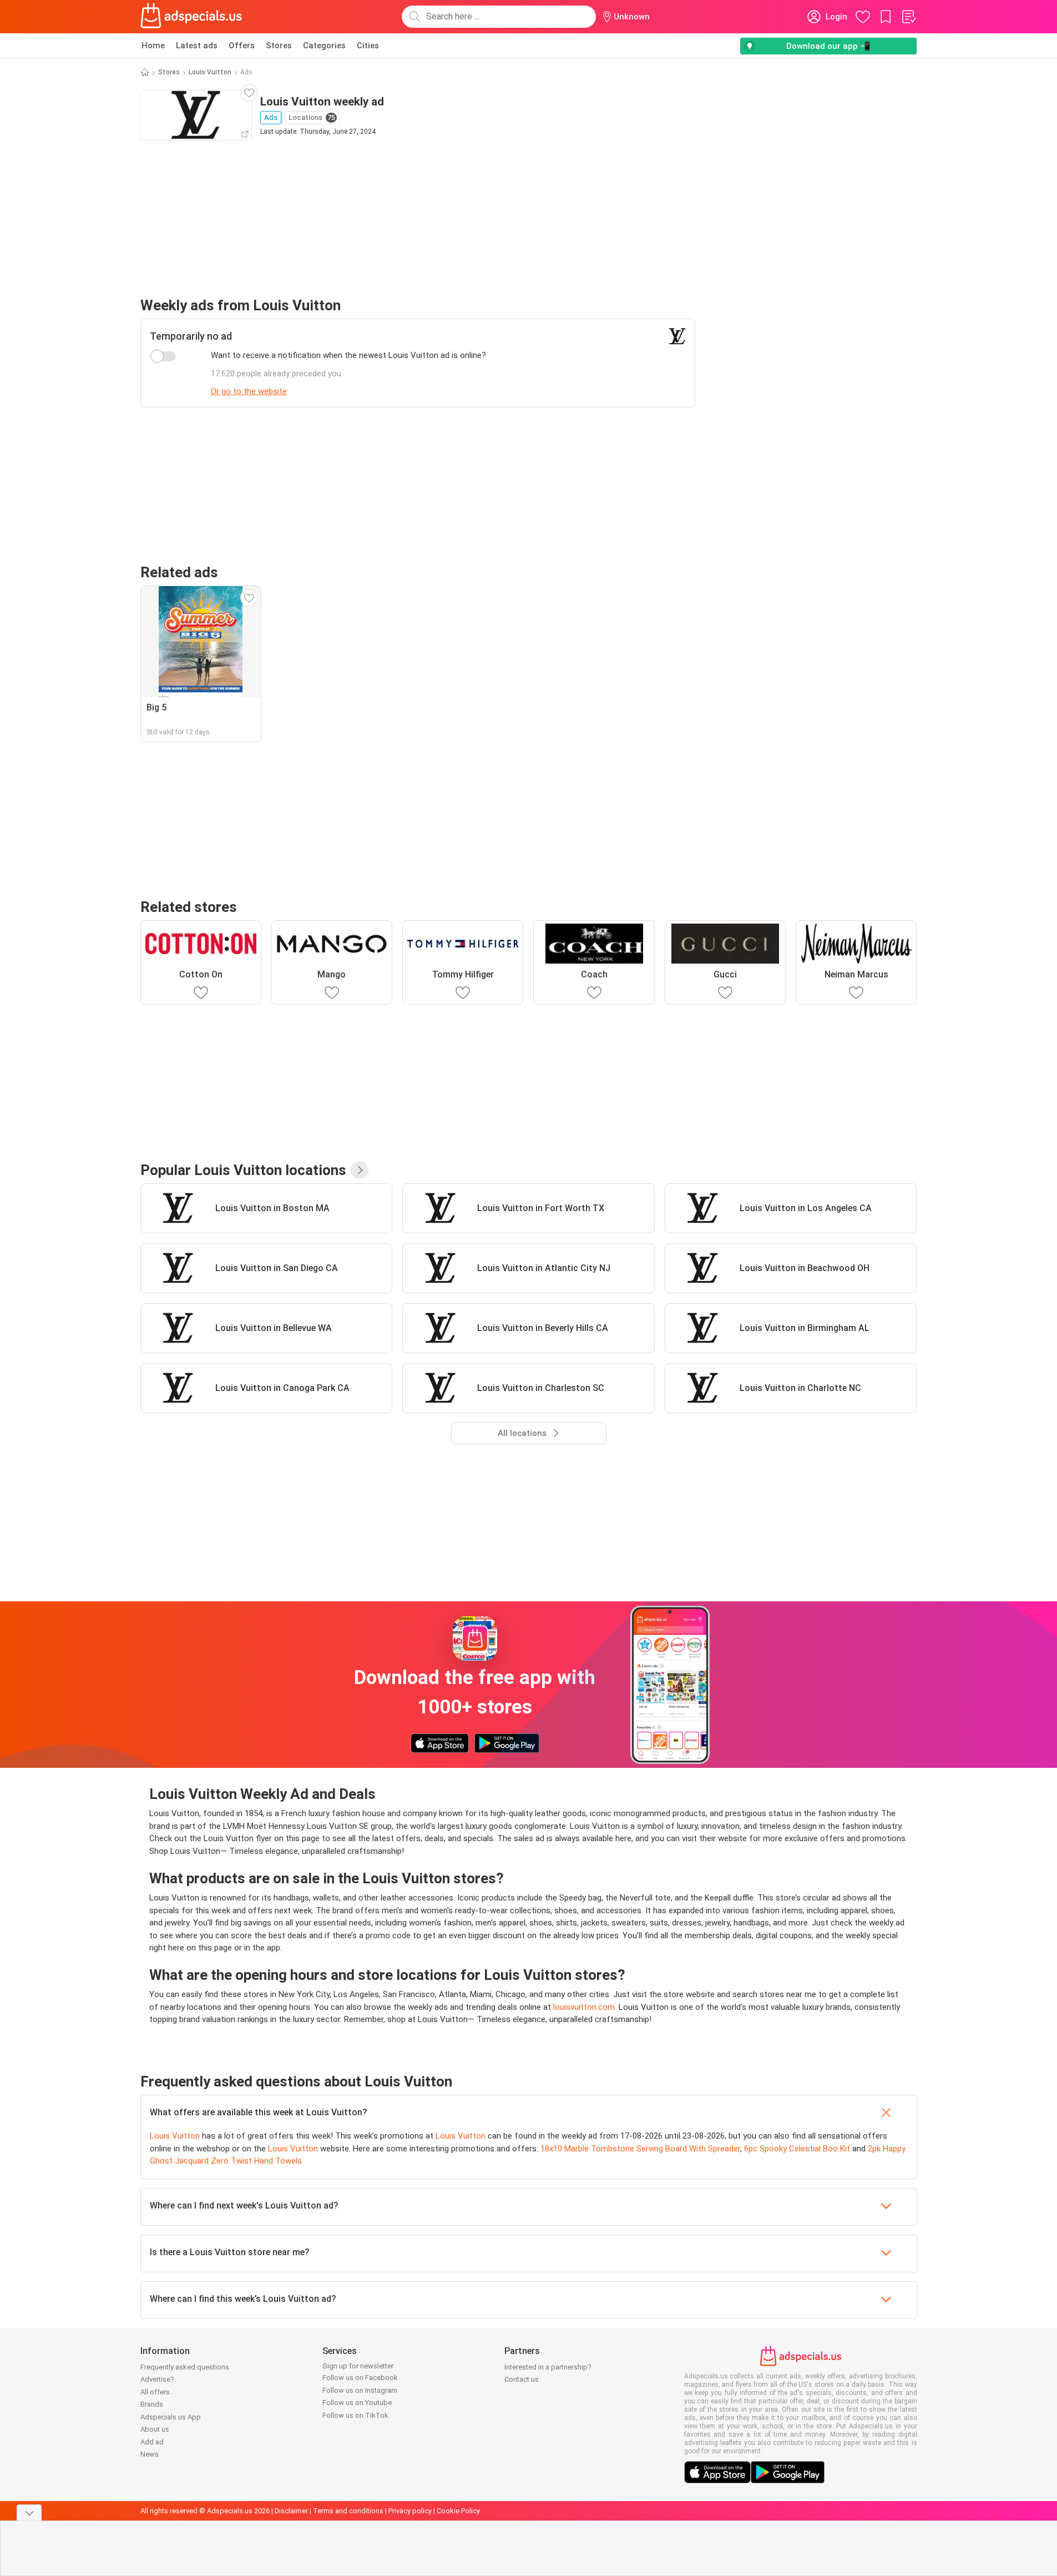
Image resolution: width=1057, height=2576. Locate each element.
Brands (152, 2404)
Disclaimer (291, 2511)
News (150, 2454)
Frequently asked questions (185, 2367)
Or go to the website (249, 391)
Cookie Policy (458, 2511)
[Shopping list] (908, 17)
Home (153, 46)
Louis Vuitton (210, 72)
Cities (368, 46)
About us (155, 2429)
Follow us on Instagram (360, 2390)
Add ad (152, 2442)
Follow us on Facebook (360, 2378)
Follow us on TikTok (355, 2415)
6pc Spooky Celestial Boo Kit (797, 2149)
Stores (279, 46)
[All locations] (360, 1170)
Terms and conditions (348, 2511)
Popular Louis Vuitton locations (243, 1170)
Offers (242, 46)
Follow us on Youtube (357, 2403)
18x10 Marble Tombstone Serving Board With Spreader (640, 2149)
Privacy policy (410, 2511)
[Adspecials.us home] (191, 17)
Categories (324, 46)
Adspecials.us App (171, 2417)
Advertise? (157, 2379)
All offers (155, 2392)
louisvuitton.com (584, 2007)
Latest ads (197, 46)
